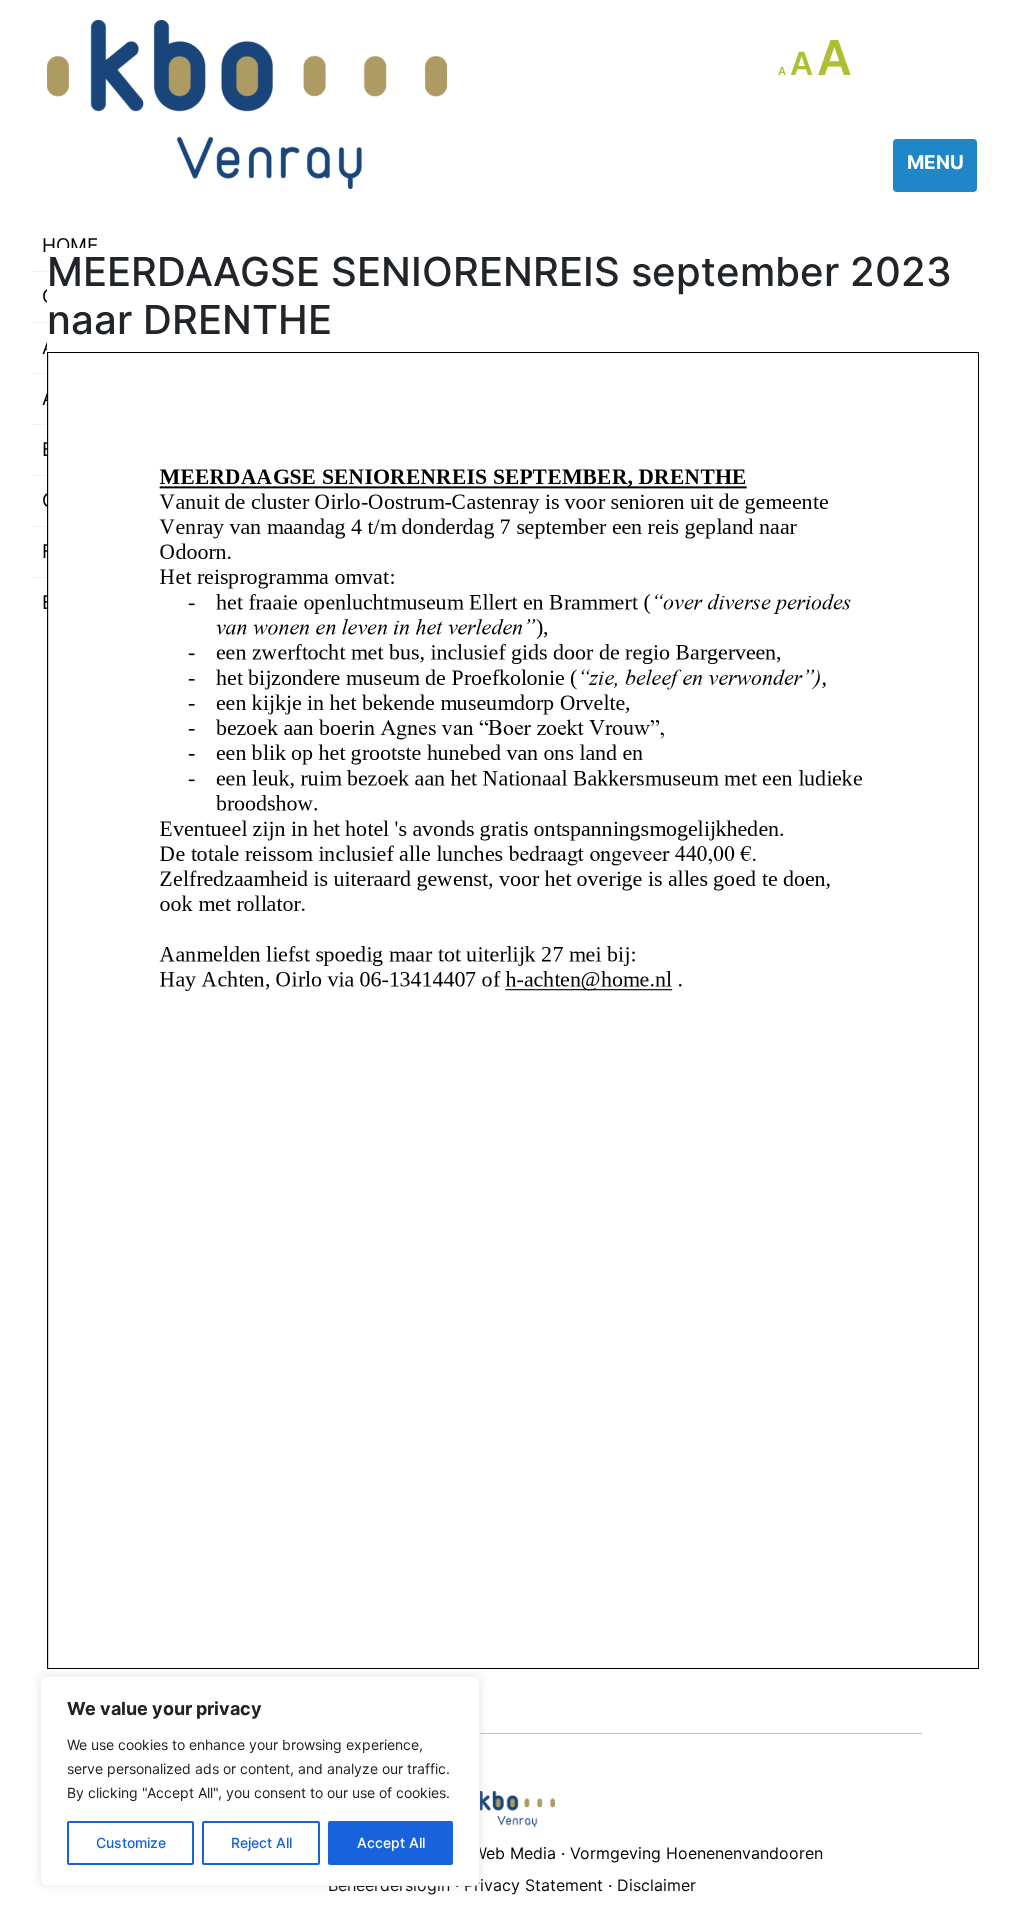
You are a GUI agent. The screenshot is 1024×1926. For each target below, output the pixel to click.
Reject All (261, 1842)
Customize (131, 1842)
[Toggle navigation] (935, 165)
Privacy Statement (533, 1885)
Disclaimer (656, 1885)
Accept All (391, 1842)
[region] (260, 1781)
